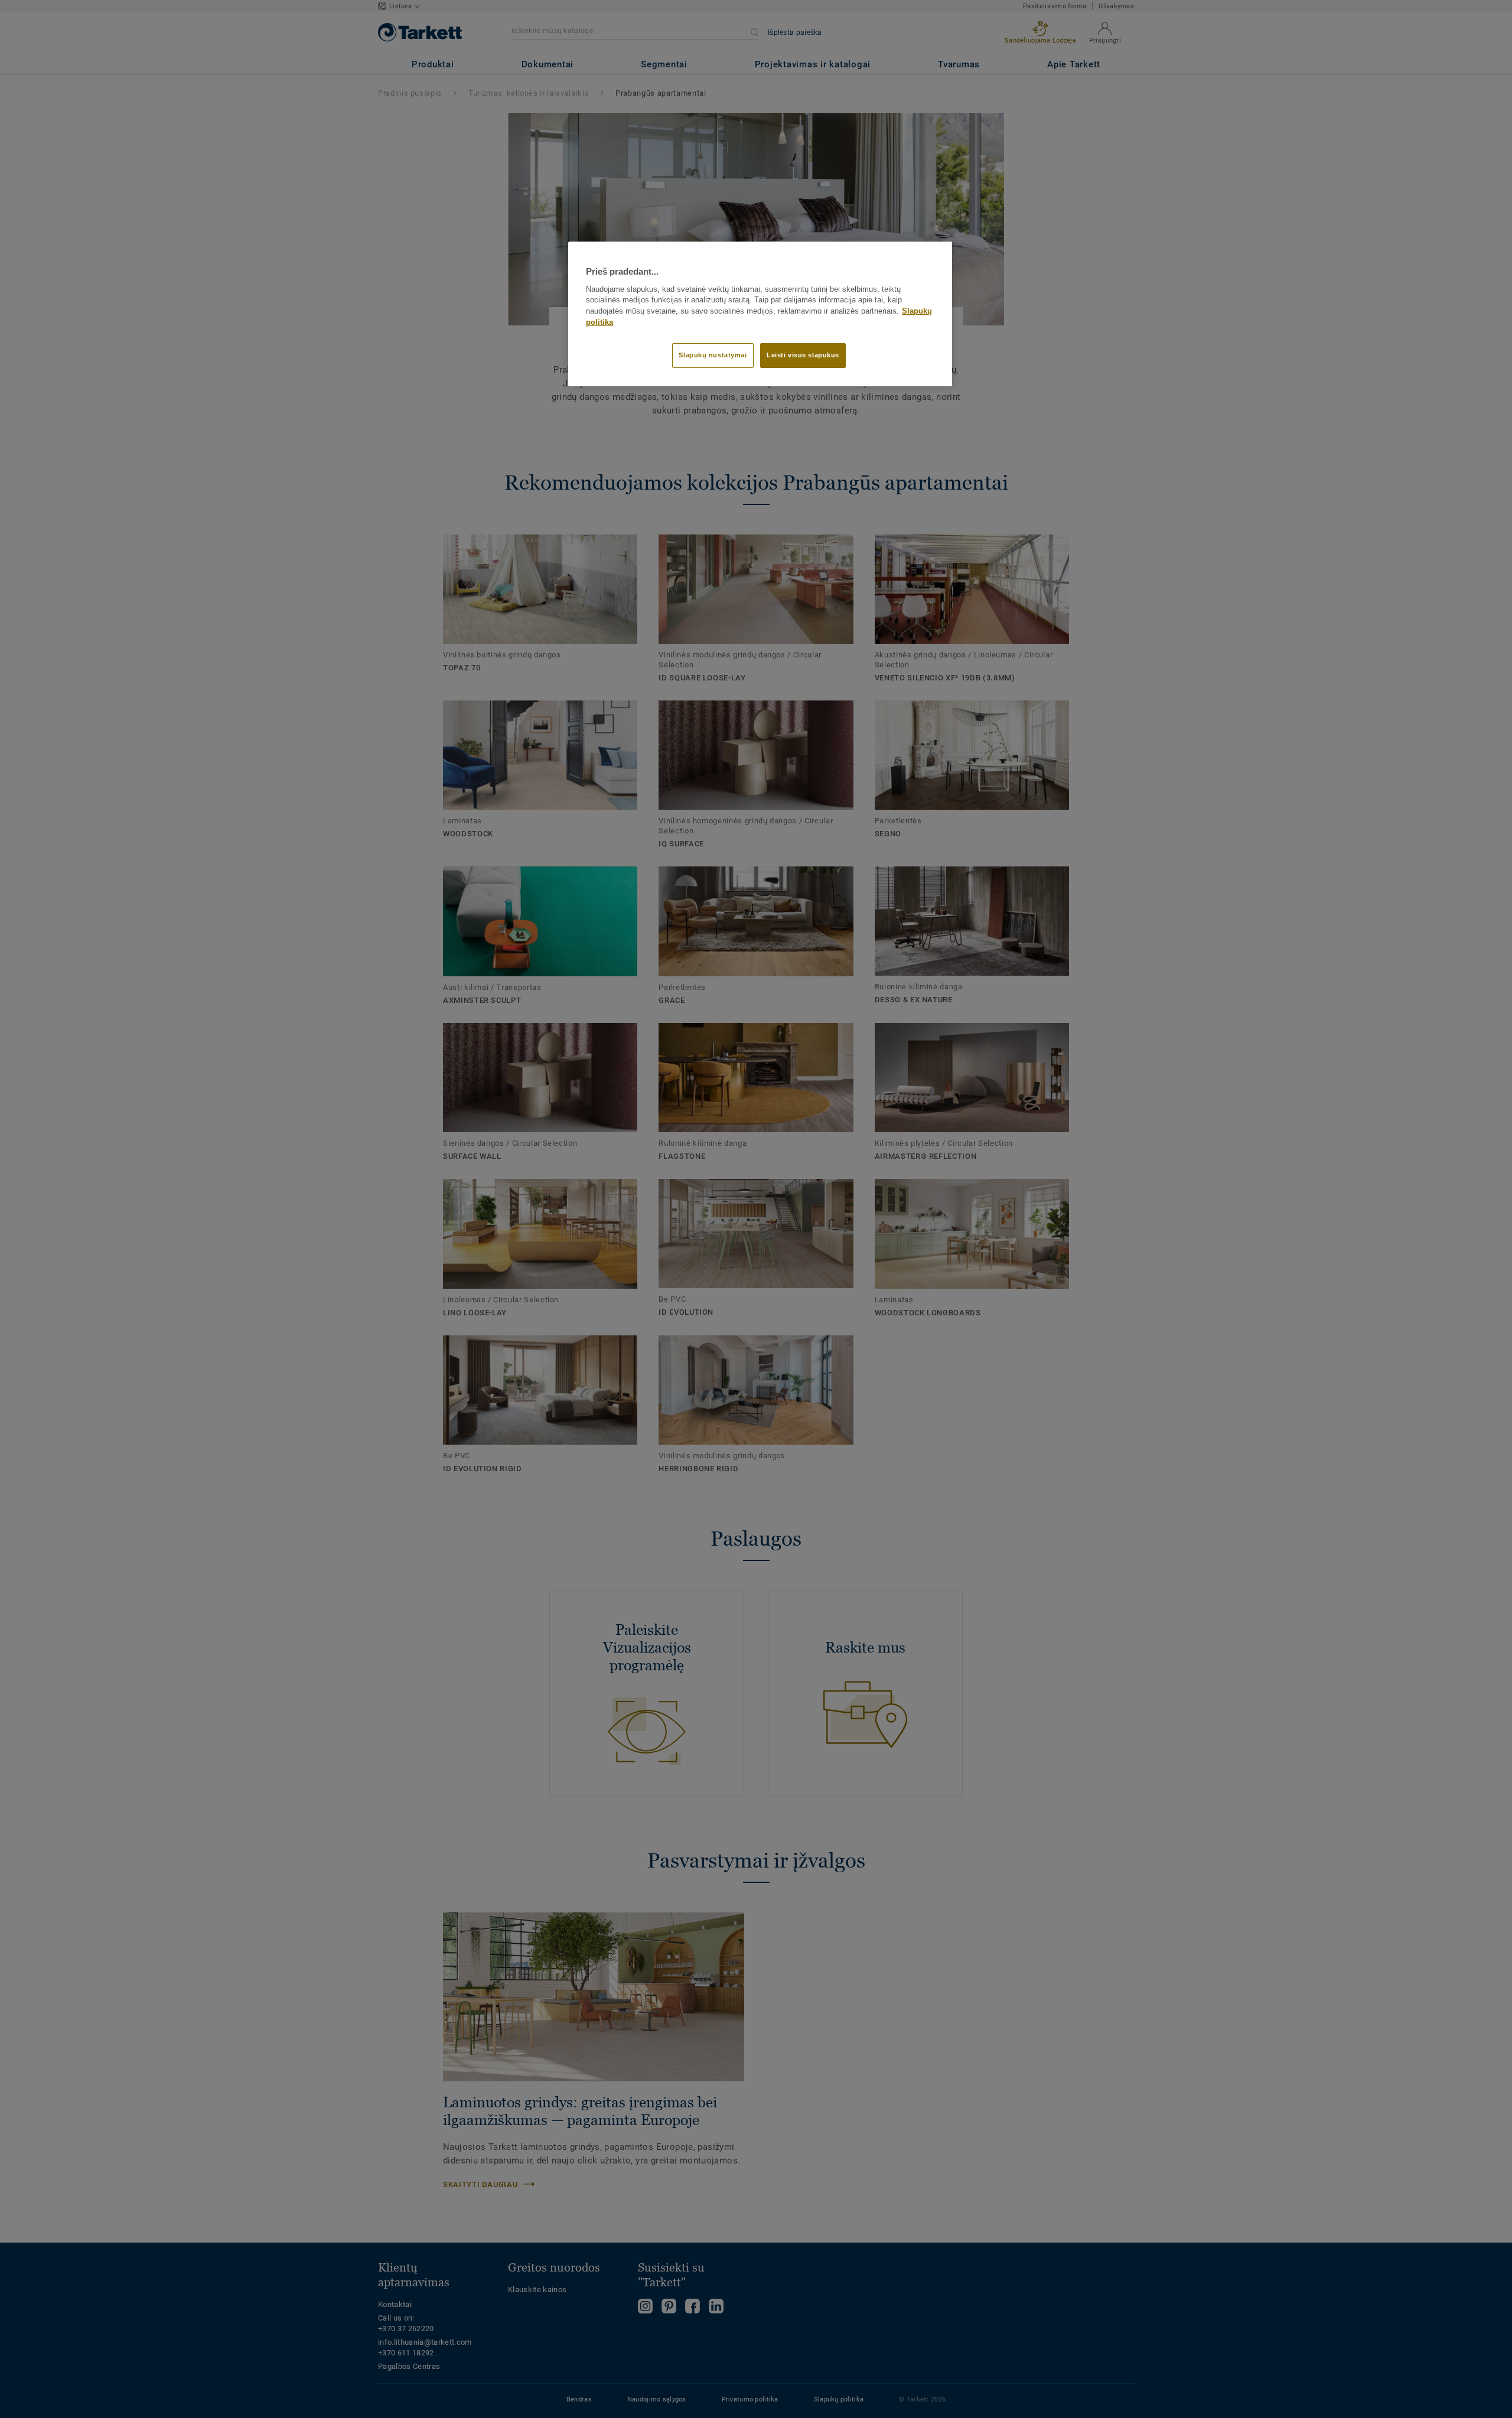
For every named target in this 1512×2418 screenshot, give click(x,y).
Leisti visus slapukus (803, 355)
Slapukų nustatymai (713, 355)
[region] (760, 314)
